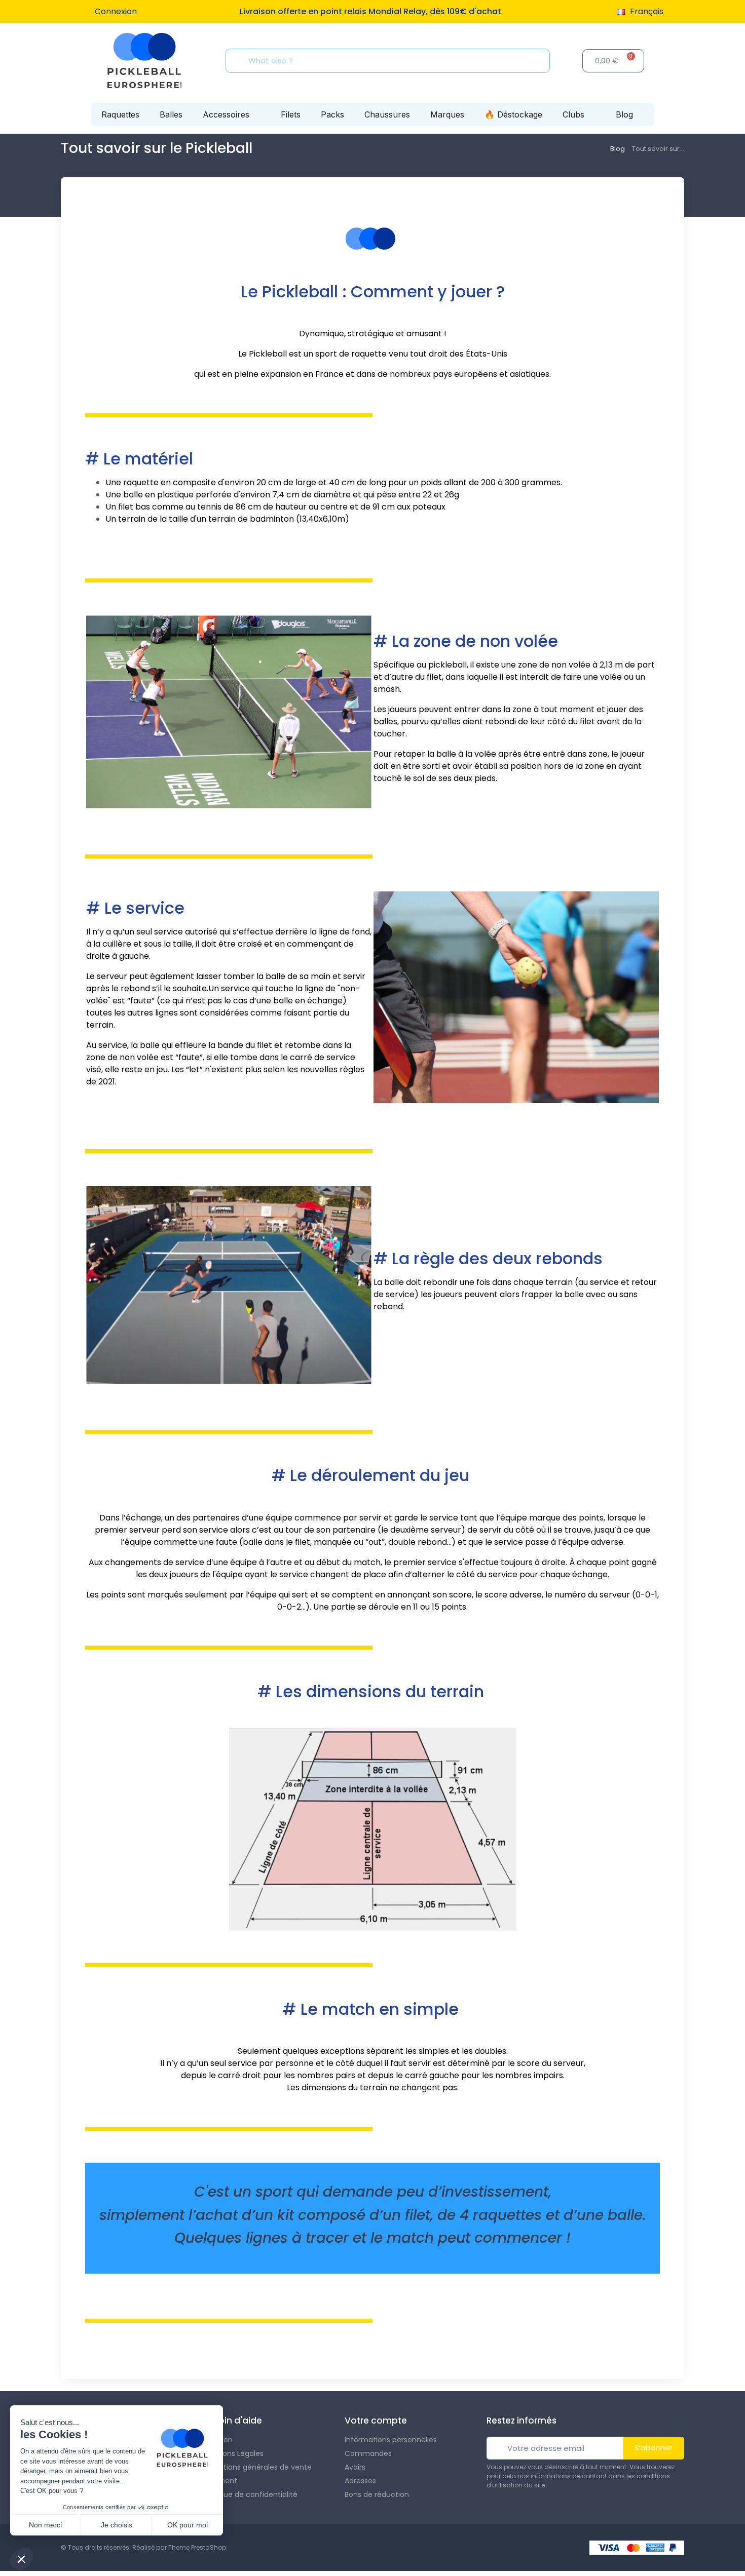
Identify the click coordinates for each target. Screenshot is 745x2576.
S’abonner (654, 2448)
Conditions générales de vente (257, 2467)
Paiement (220, 2481)
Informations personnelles (391, 2440)
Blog (624, 114)
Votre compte (376, 2421)
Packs (332, 114)
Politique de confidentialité (250, 2494)
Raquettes (120, 114)
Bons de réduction (377, 2494)
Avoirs (355, 2467)
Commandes (368, 2453)
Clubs (573, 114)
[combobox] (391, 61)
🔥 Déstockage (513, 114)
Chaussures (387, 114)
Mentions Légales (233, 2453)
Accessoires (226, 114)
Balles (171, 114)
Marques (447, 114)
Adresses (360, 2481)
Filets (291, 114)
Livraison (218, 2440)
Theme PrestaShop (197, 2547)
